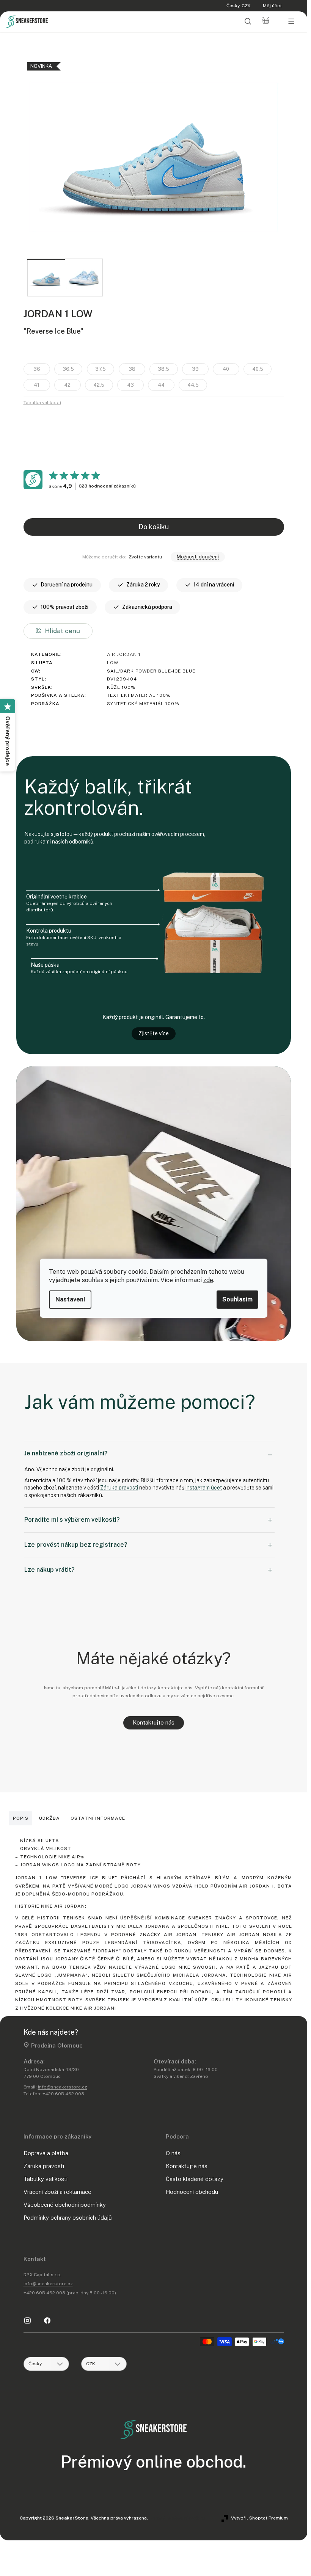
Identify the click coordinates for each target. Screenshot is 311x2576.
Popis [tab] (21, 1818)
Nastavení (70, 1299)
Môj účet (272, 6)
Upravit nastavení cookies (177, 2518)
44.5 (193, 385)
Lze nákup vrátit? (49, 1570)
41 (37, 385)
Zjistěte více (154, 1033)
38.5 (163, 369)
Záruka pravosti (119, 1488)
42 (67, 385)
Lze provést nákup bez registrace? (76, 1545)
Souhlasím (237, 1299)
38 (132, 369)
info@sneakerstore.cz (63, 2087)
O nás (173, 2153)
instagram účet (204, 1488)
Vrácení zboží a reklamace (57, 2192)
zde (208, 1280)
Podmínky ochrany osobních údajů (68, 2218)
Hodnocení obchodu (192, 2192)
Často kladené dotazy (195, 2179)
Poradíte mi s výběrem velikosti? (72, 1520)
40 (226, 369)
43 (130, 385)
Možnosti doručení (198, 557)
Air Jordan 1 (124, 654)
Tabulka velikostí (42, 403)
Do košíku (154, 527)
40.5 (258, 369)
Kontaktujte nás (154, 1722)
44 (161, 385)
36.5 (68, 369)
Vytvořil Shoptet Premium (259, 2518)
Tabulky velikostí (46, 2179)
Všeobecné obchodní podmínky (65, 2205)
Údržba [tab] (49, 1818)
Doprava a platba (46, 2153)
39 (195, 369)
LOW (113, 663)
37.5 (101, 369)
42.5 (99, 385)
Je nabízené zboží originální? (66, 1453)
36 (37, 369)
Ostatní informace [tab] (98, 1818)
